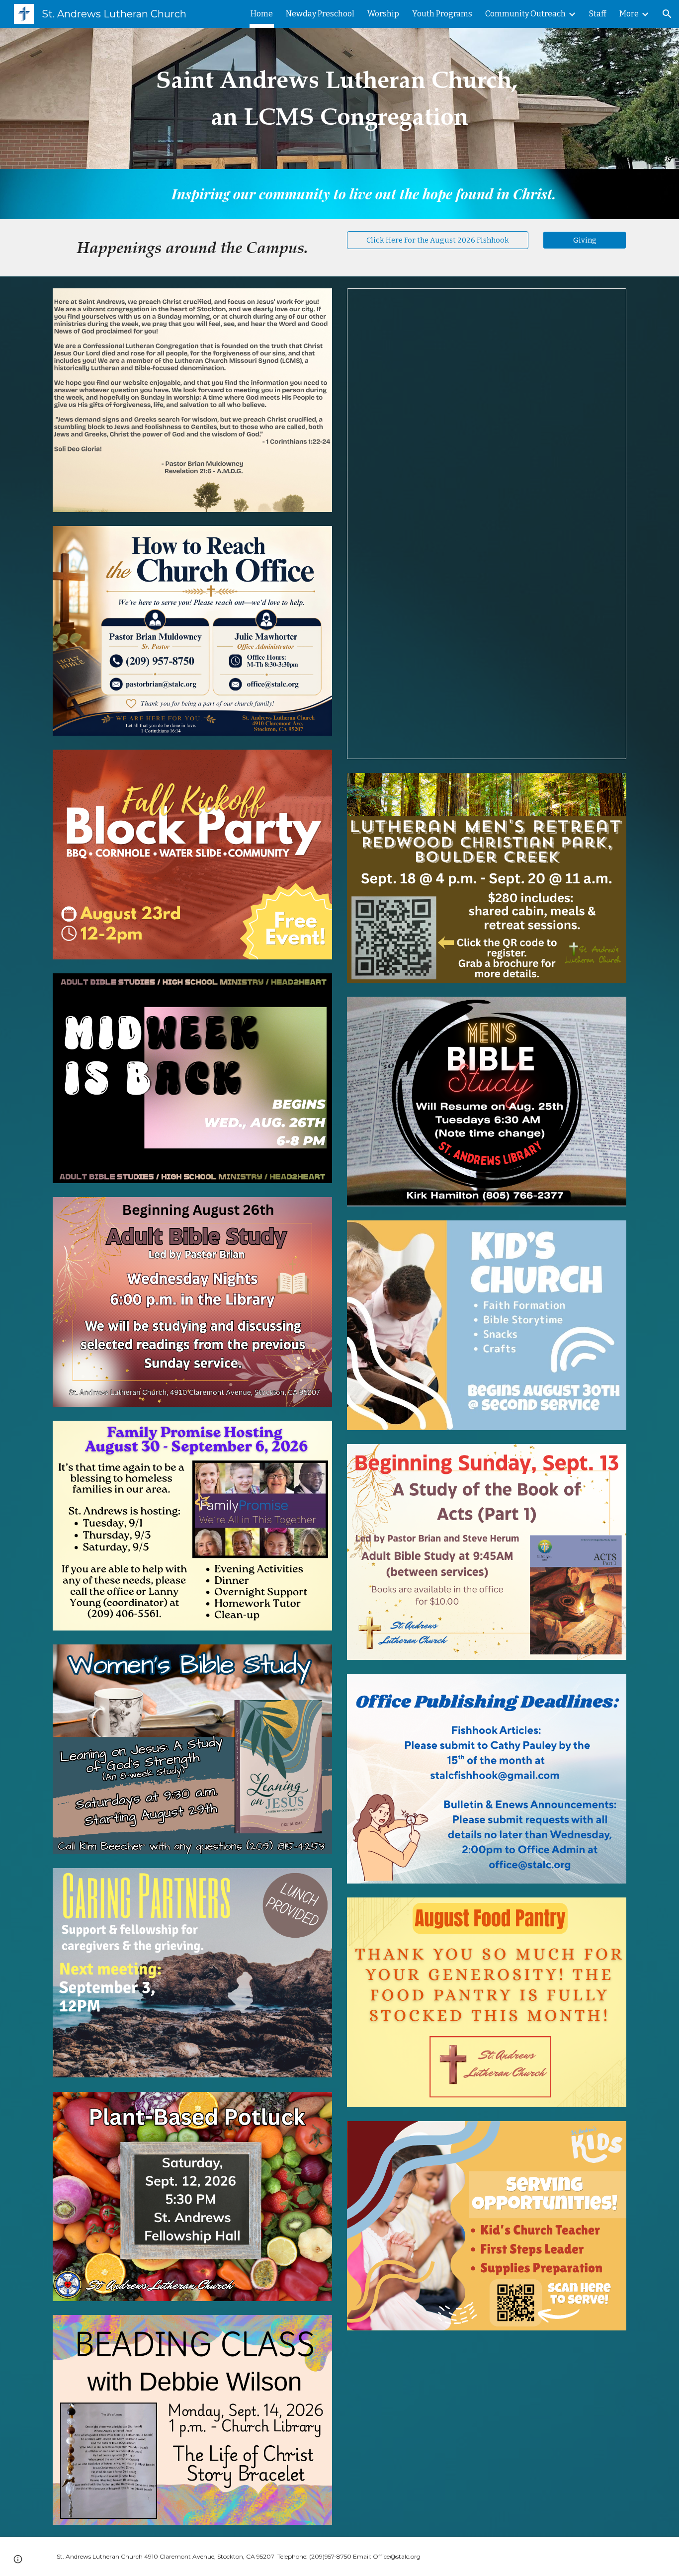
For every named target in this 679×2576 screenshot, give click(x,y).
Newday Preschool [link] (320, 14)
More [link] (629, 14)
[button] (667, 14)
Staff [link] (598, 14)
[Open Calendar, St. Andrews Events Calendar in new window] (607, 301)
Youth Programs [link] (442, 14)
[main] (339, 99)
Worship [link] (383, 14)
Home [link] (262, 14)
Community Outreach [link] (525, 14)
